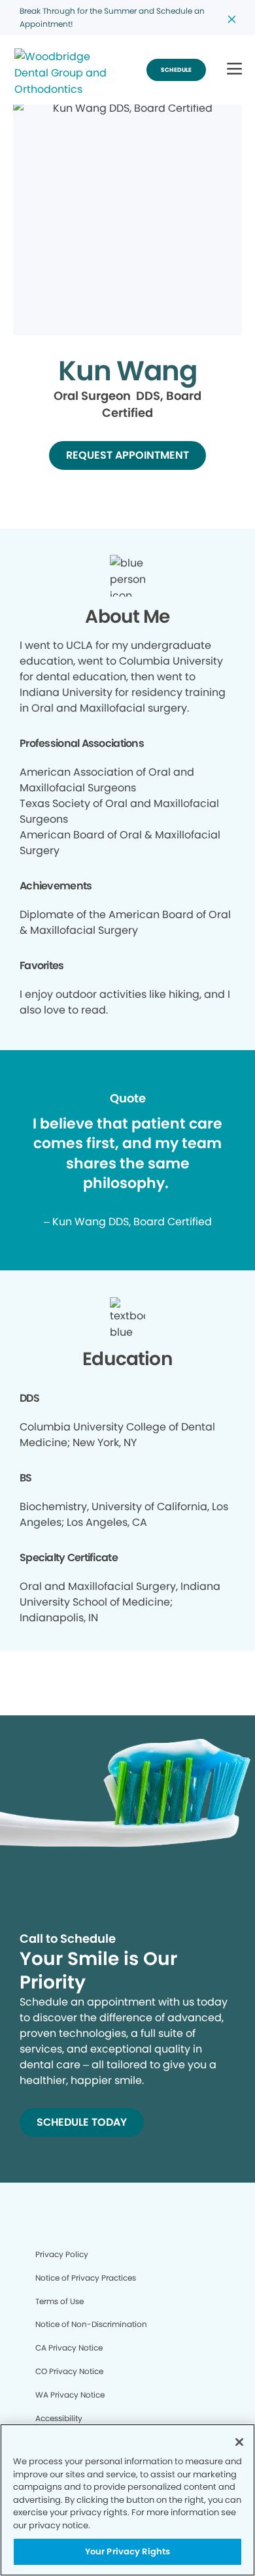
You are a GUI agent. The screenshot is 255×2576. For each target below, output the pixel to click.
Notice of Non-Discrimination (91, 2324)
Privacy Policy (62, 2254)
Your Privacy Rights (127, 2551)
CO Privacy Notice (69, 2371)
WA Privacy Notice (70, 2395)
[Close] (239, 2442)
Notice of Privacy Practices (86, 2278)
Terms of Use (59, 2301)
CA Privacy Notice (69, 2348)
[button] (234, 70)
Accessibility (59, 2418)
